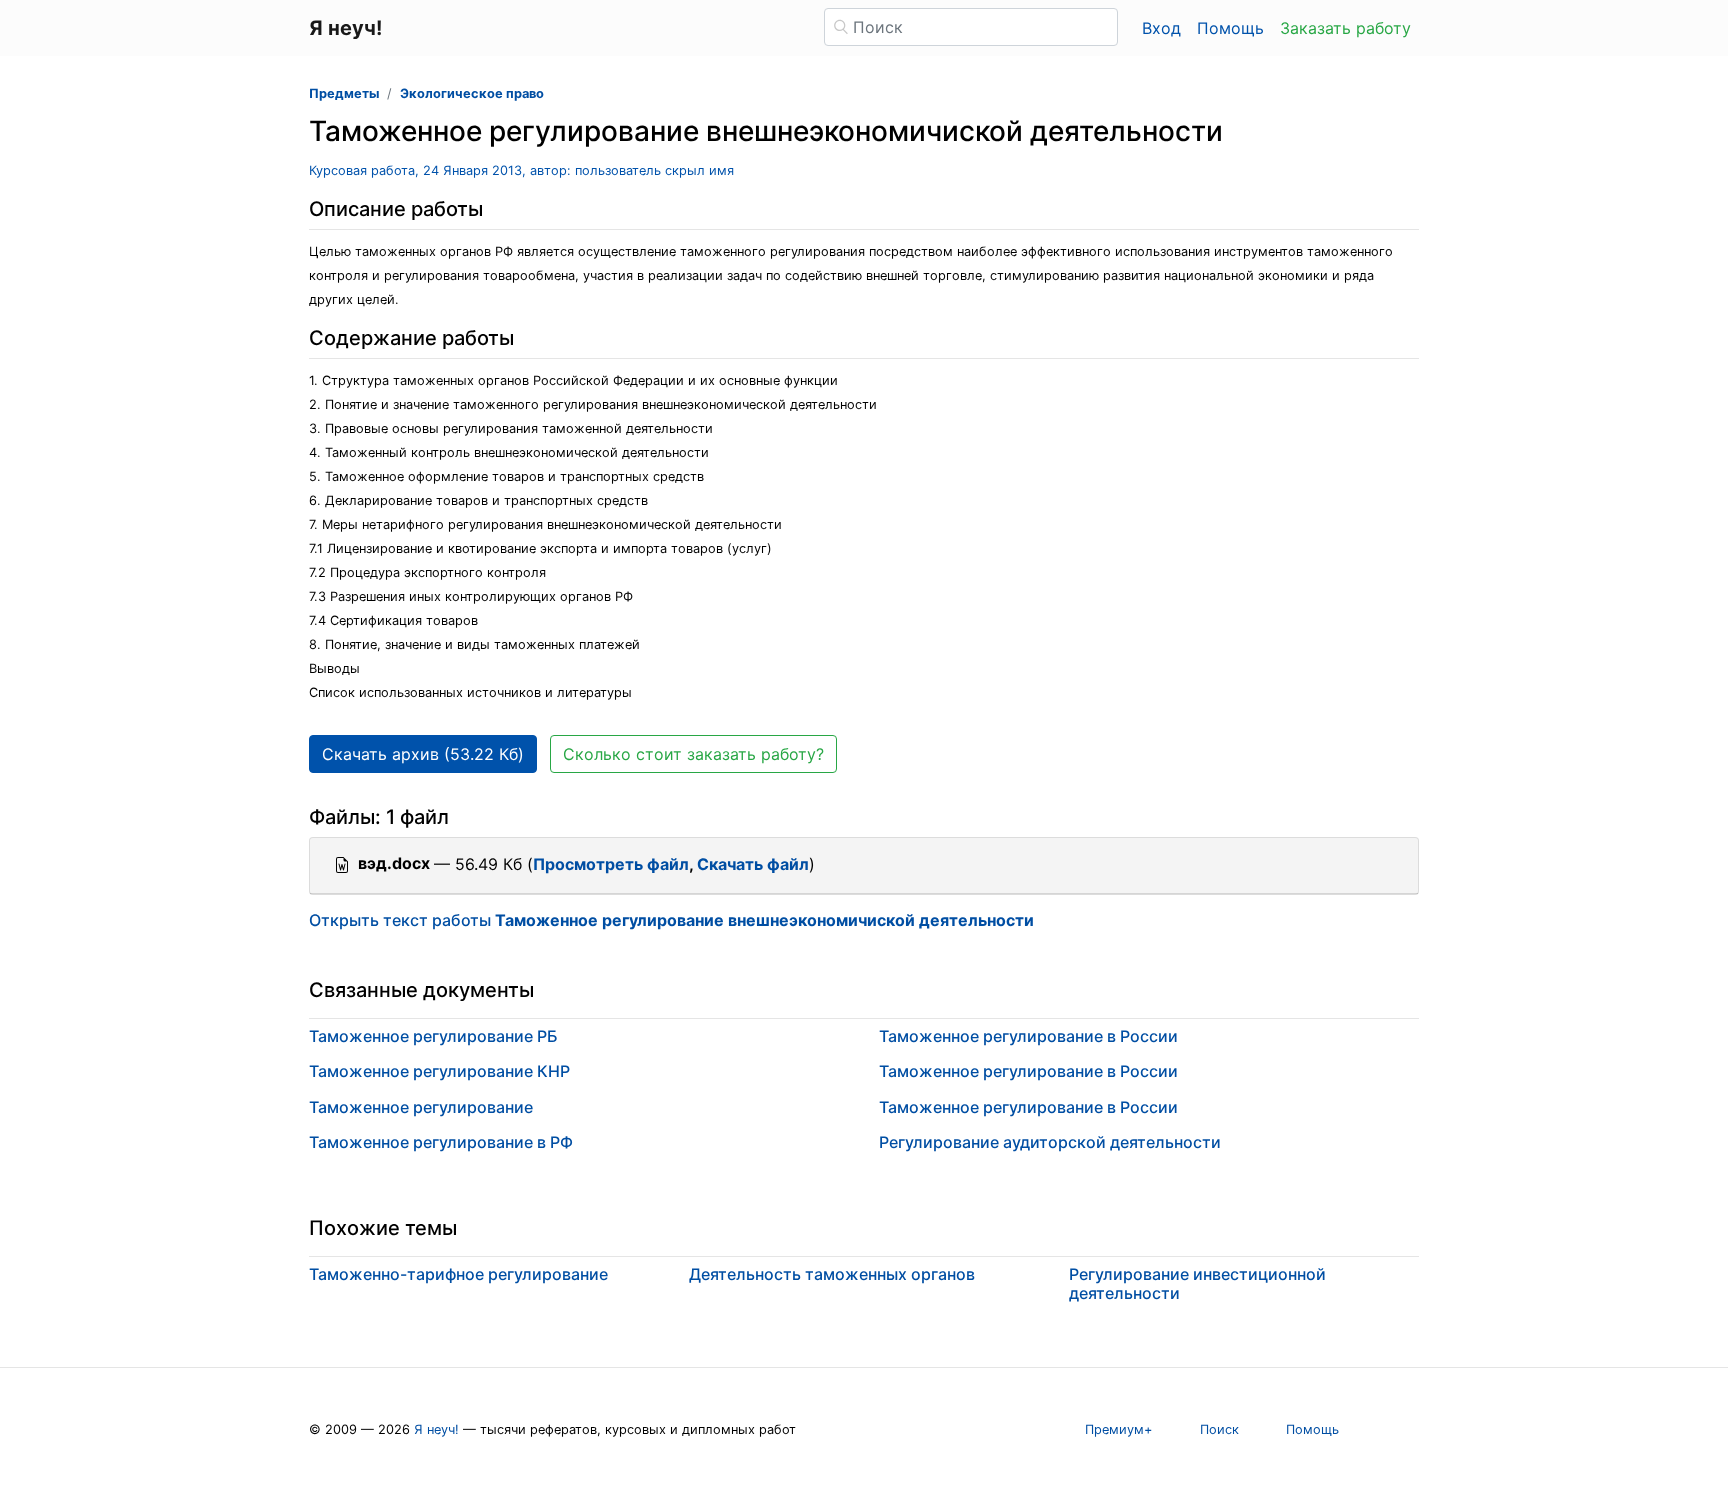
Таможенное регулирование (421, 1107)
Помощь (1230, 28)
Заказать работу (1345, 28)
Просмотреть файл (611, 864)
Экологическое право (472, 93)
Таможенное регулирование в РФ (441, 1142)
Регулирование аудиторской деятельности (1050, 1142)
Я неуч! (436, 1429)
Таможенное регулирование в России (1028, 1036)
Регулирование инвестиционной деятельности (1197, 1283)
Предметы (344, 93)
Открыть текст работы (671, 920)
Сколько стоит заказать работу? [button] (693, 754)
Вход (1161, 28)
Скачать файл (753, 864)
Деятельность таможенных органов (832, 1274)
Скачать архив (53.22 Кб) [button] (423, 754)
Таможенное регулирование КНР (439, 1071)
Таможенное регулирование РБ (433, 1036)
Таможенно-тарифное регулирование (458, 1274)
